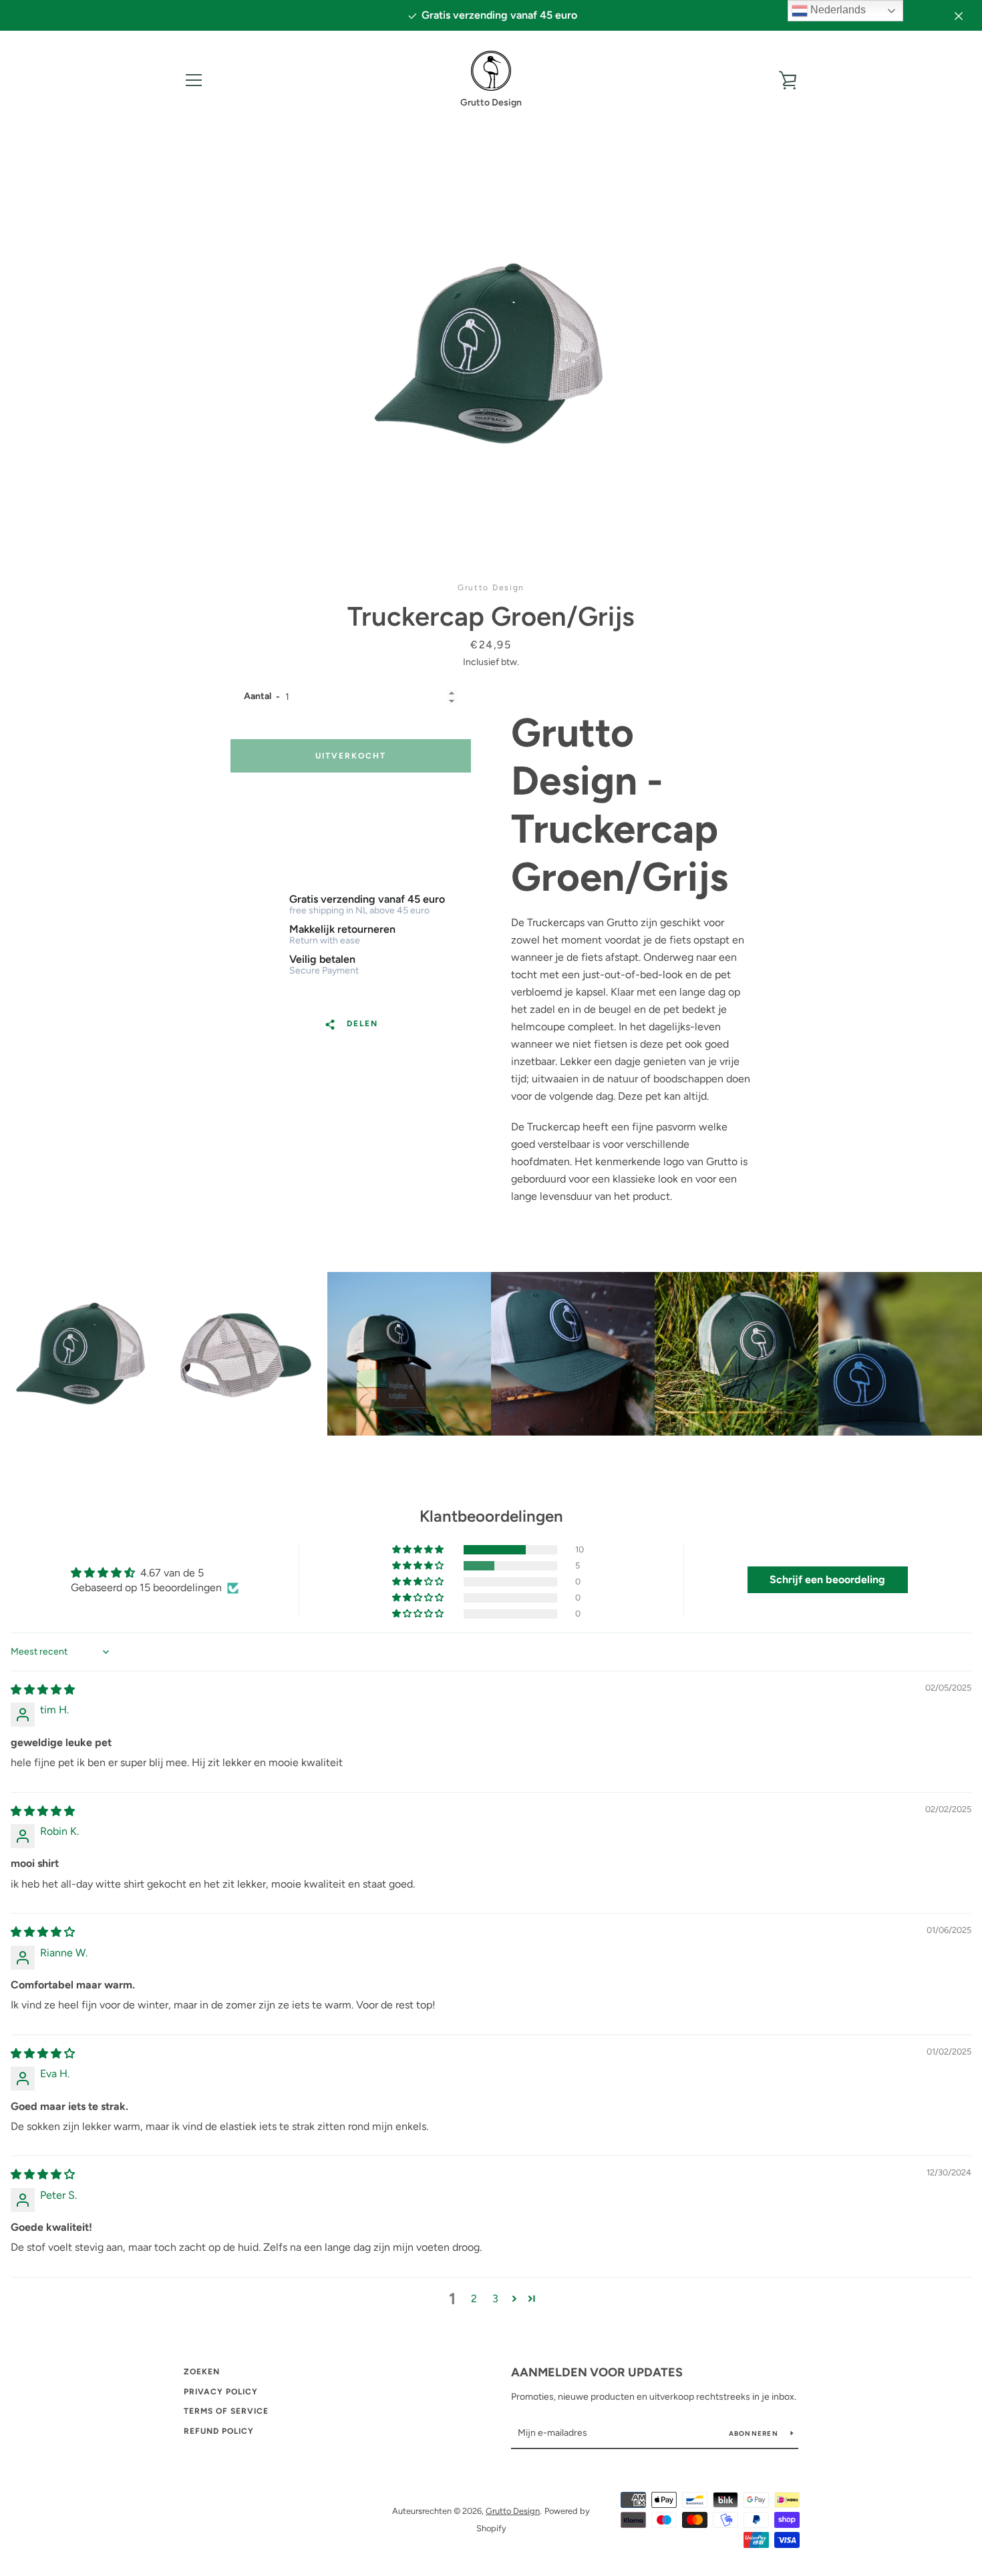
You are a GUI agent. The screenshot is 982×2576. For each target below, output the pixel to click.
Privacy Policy (221, 2392)
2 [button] (474, 2299)
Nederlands (837, 10)
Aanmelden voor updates (597, 2372)
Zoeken (202, 2372)
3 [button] (495, 2299)
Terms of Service (226, 2411)
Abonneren (755, 2433)
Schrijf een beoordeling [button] (827, 1579)
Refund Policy (219, 2431)
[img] (43, 1690)
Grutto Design (513, 2511)
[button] (419, 1550)
